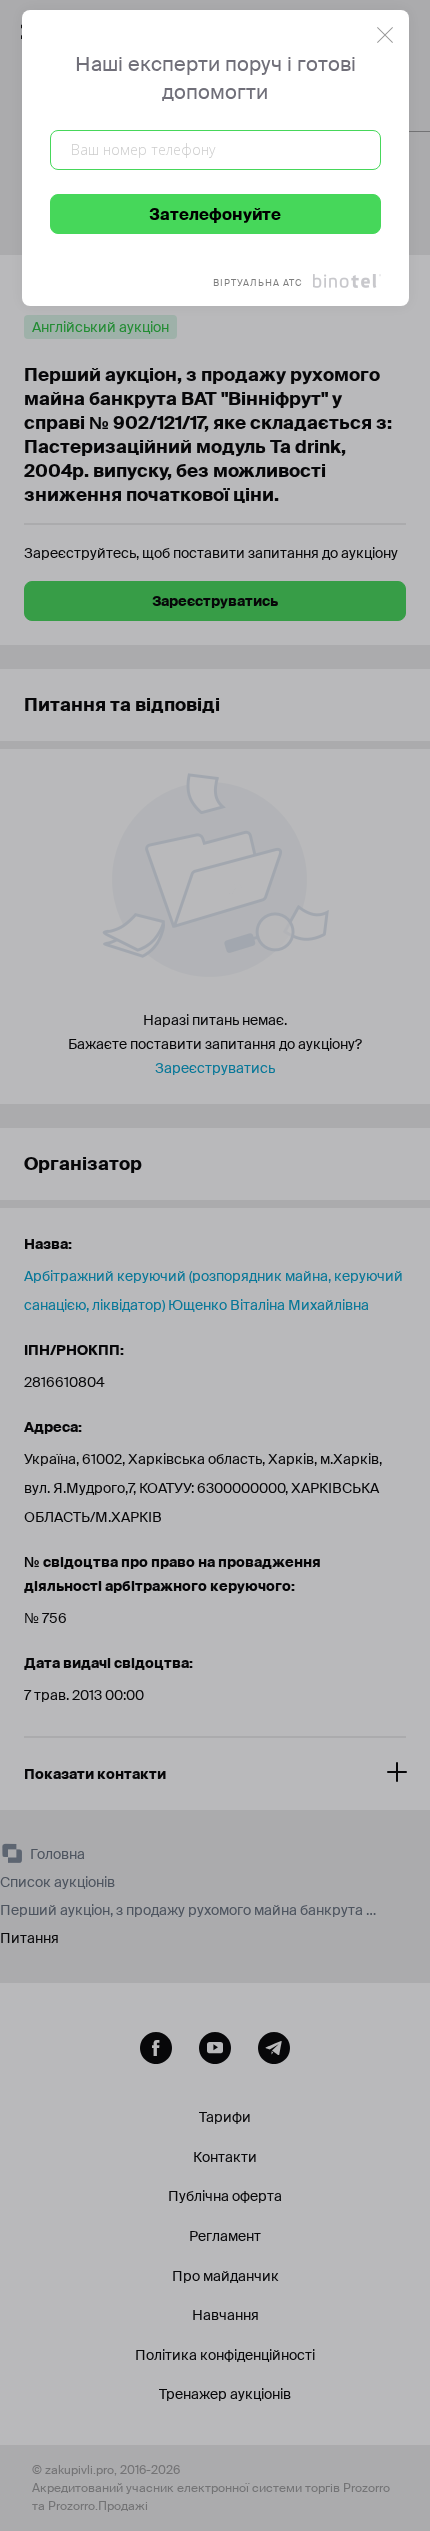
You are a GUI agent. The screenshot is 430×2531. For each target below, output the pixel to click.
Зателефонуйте (215, 214)
